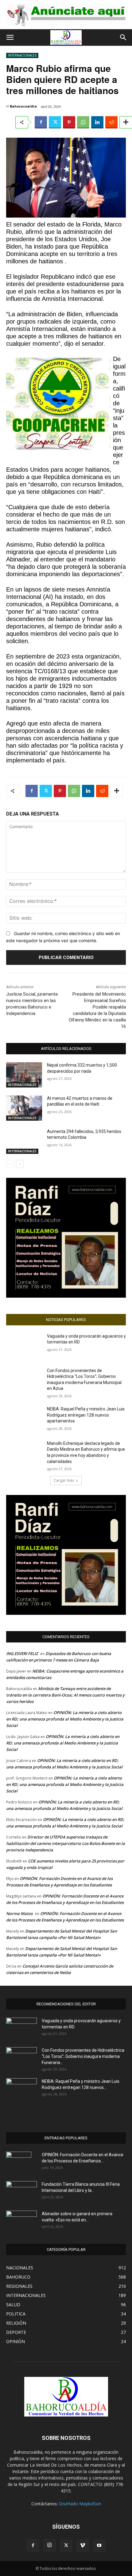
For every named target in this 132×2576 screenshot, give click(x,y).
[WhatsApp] (83, 122)
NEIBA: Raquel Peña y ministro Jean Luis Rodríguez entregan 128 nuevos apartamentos (86, 1415)
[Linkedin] (97, 122)
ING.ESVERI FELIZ (22, 1654)
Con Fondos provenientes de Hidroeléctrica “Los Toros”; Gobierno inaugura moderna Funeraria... (83, 2056)
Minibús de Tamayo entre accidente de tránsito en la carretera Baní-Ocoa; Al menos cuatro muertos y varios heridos (65, 1695)
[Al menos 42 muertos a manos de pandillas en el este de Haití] (24, 1108)
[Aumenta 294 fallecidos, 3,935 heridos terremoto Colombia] (24, 1141)
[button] (10, 37)
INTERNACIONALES (22, 55)
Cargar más (64, 1480)
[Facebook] (41, 122)
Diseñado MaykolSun (80, 2504)
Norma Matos (19, 1913)
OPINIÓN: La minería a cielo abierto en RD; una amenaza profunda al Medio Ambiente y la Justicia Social (65, 1719)
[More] (117, 791)
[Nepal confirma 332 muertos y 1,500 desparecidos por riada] (24, 1075)
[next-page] (20, 1164)
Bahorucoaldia (23, 106)
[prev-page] (10, 1164)
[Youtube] (99, 2546)
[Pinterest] (69, 122)
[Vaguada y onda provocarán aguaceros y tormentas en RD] (24, 1346)
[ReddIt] (111, 122)
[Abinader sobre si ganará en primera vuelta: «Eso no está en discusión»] (21, 2220)
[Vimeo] (83, 2546)
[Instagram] (49, 2545)
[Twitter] (55, 122)
